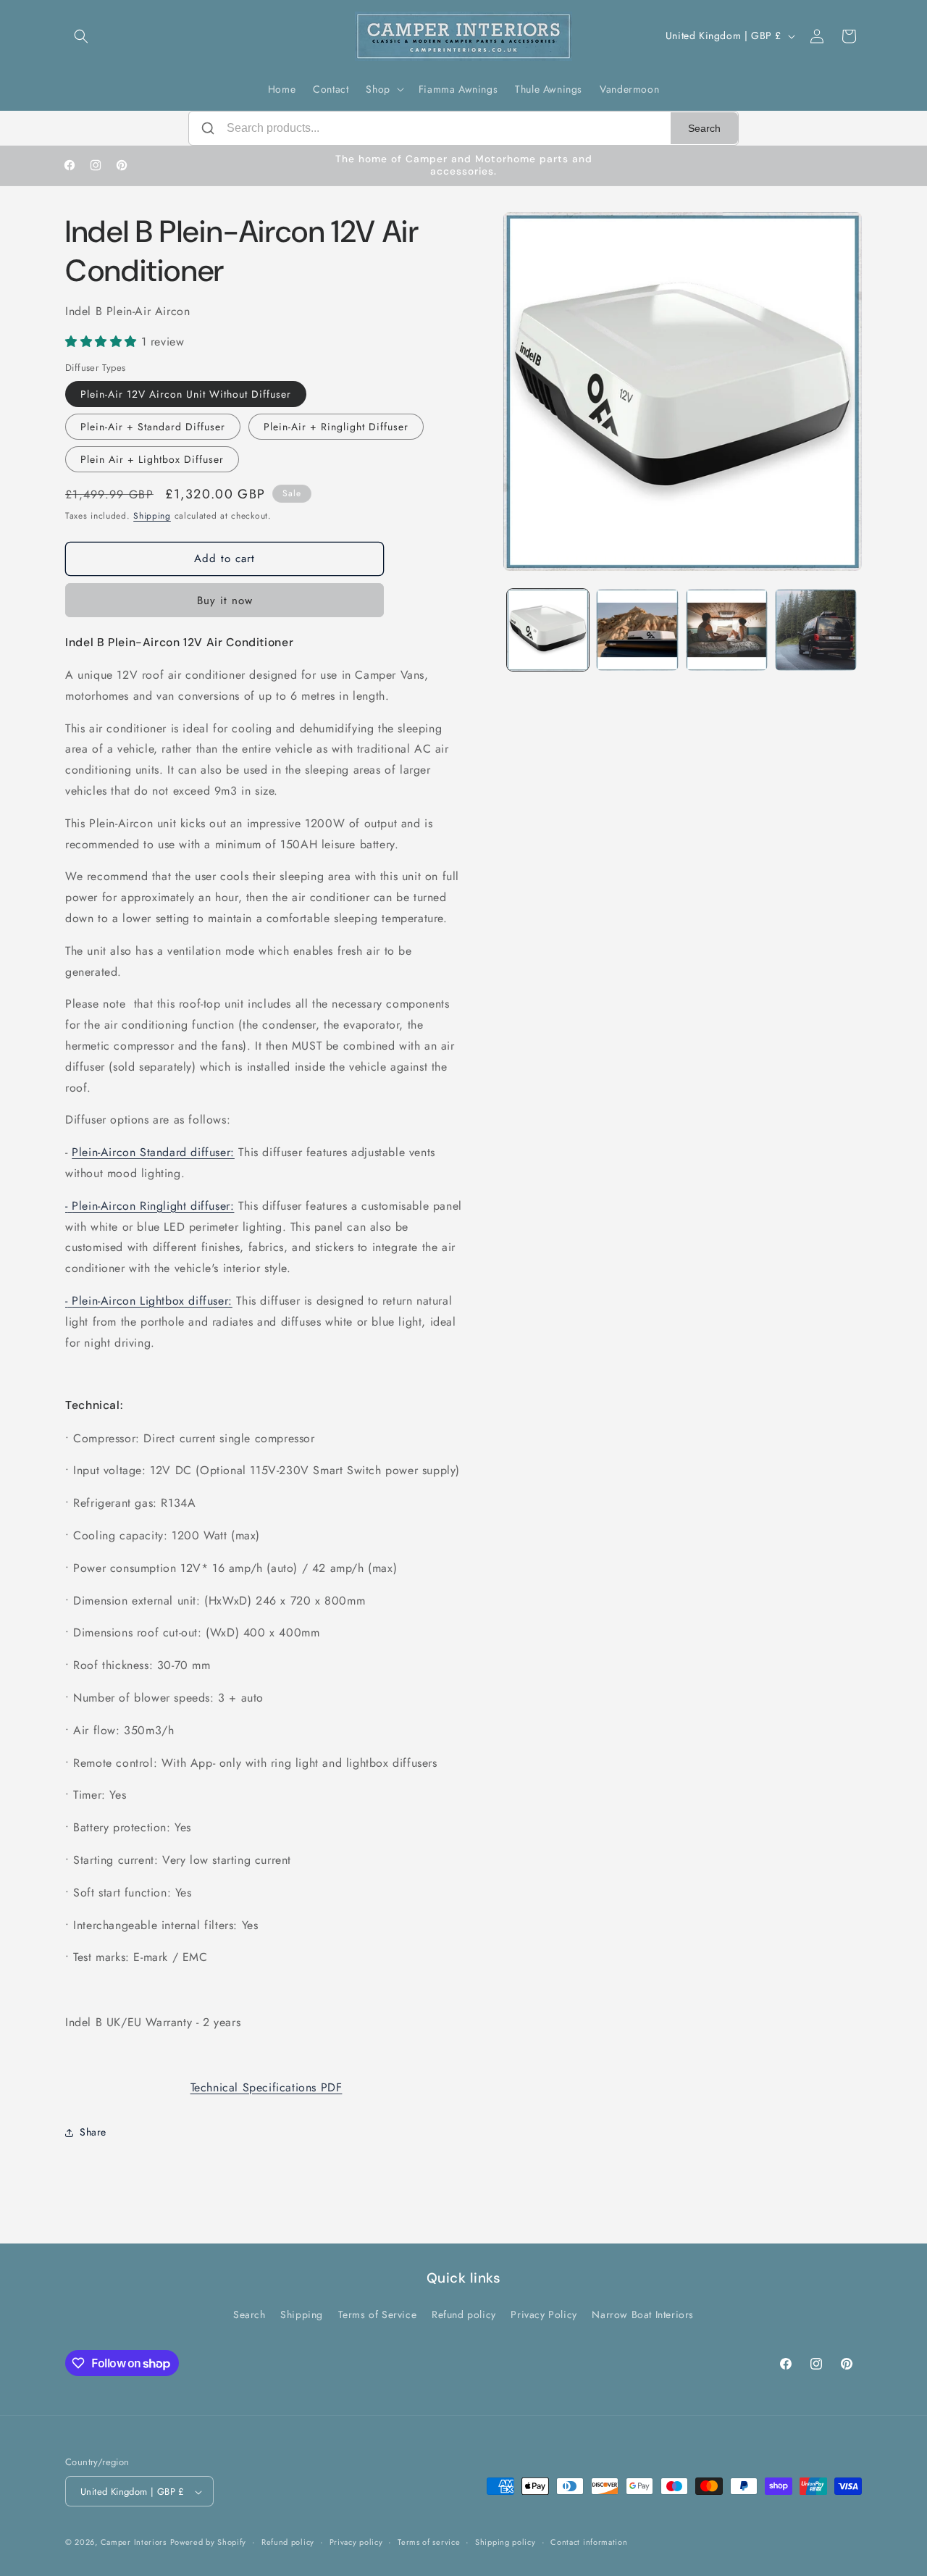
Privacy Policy (544, 2314)
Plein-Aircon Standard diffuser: (153, 1152)
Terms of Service (378, 2314)
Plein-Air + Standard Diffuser (153, 427)
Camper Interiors (134, 2543)
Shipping (152, 517)
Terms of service (429, 2542)
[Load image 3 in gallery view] (727, 630)
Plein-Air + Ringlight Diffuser (336, 427)
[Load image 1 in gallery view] (548, 630)
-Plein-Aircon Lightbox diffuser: (149, 1301)
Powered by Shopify (209, 2543)
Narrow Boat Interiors (643, 2314)
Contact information (589, 2542)
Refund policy (464, 2314)
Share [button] (93, 2132)
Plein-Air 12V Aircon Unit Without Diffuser (186, 395)
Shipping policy (506, 2542)
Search (704, 128)
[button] (81, 36)
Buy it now (225, 601)
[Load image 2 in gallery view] (637, 630)
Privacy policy (356, 2542)
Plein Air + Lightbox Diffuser (152, 460)
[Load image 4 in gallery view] (816, 630)
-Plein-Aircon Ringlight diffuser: (150, 1206)
